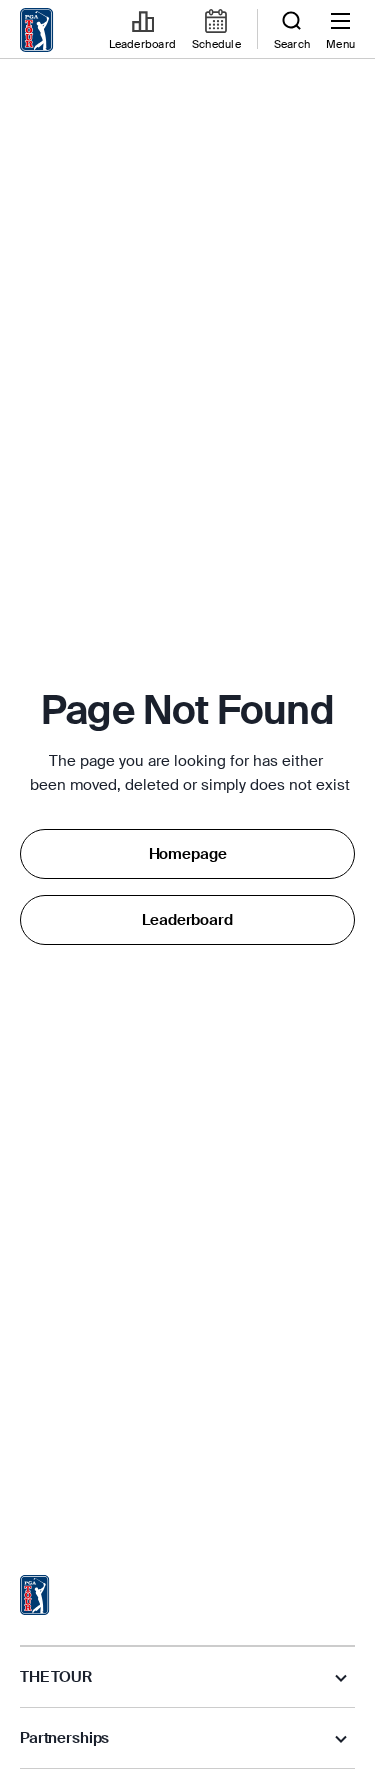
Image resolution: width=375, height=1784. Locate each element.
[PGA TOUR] (35, 1595)
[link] (37, 30)
